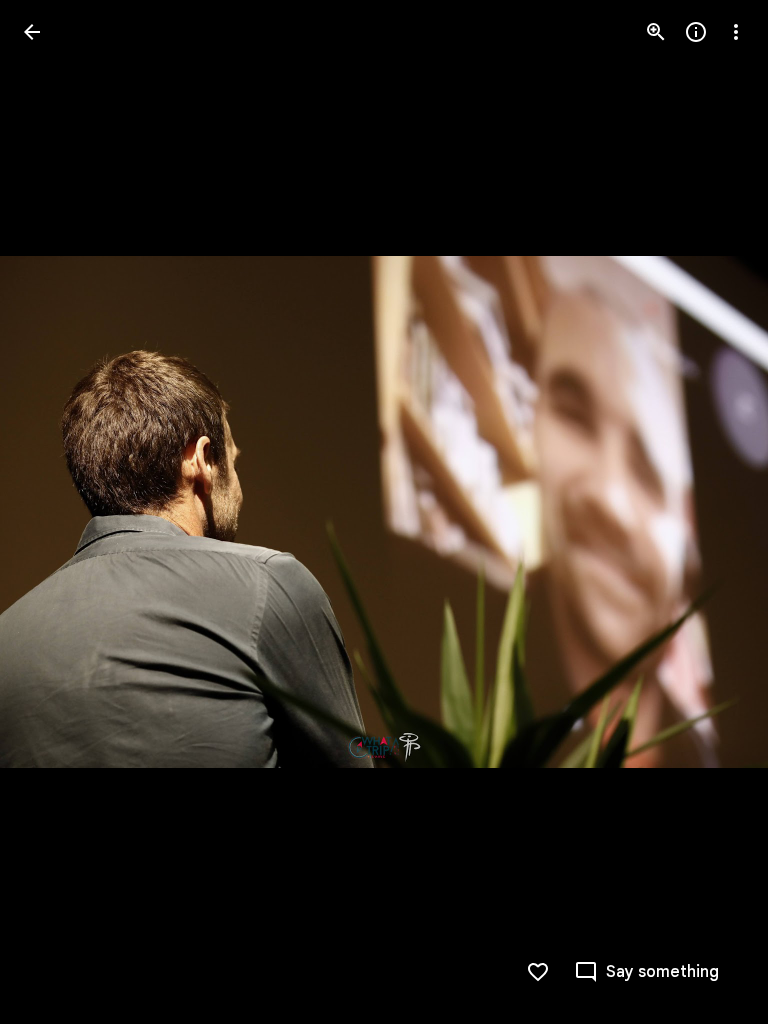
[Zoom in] (656, 32)
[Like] (538, 972)
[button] (56, 512)
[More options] (736, 32)
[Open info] (696, 32)
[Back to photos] (32, 32)
